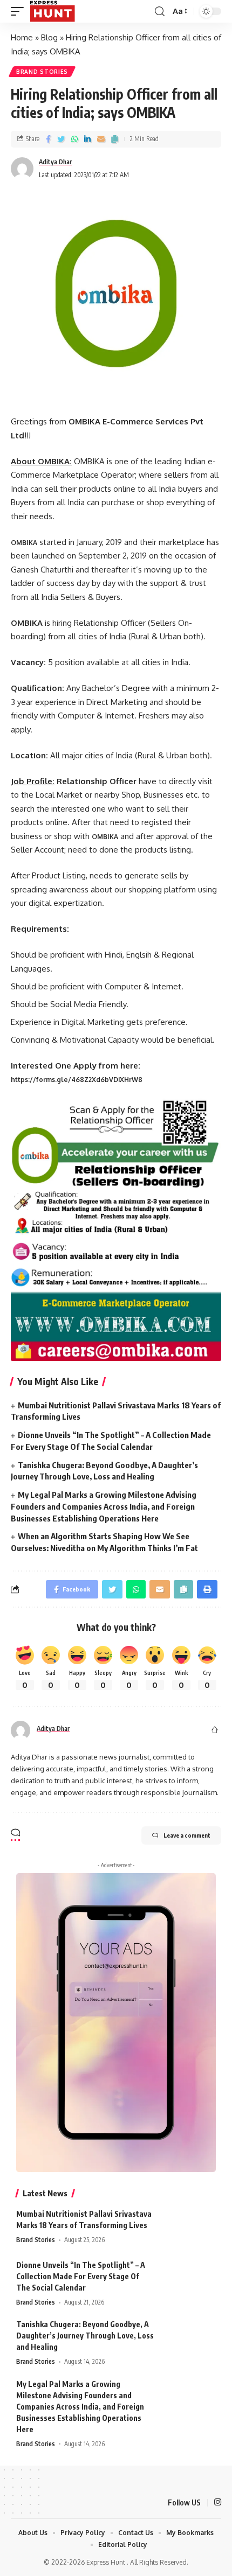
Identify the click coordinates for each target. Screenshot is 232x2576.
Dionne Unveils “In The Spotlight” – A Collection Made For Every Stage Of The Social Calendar (81, 2276)
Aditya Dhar (55, 162)
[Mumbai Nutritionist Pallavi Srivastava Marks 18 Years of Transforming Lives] (189, 2228)
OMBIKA (105, 837)
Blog (49, 37)
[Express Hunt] (52, 11)
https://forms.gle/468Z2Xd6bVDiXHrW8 (77, 1080)
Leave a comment (187, 1835)
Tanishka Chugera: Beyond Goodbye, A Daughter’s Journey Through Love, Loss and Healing (85, 2336)
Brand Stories (42, 72)
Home (22, 37)
